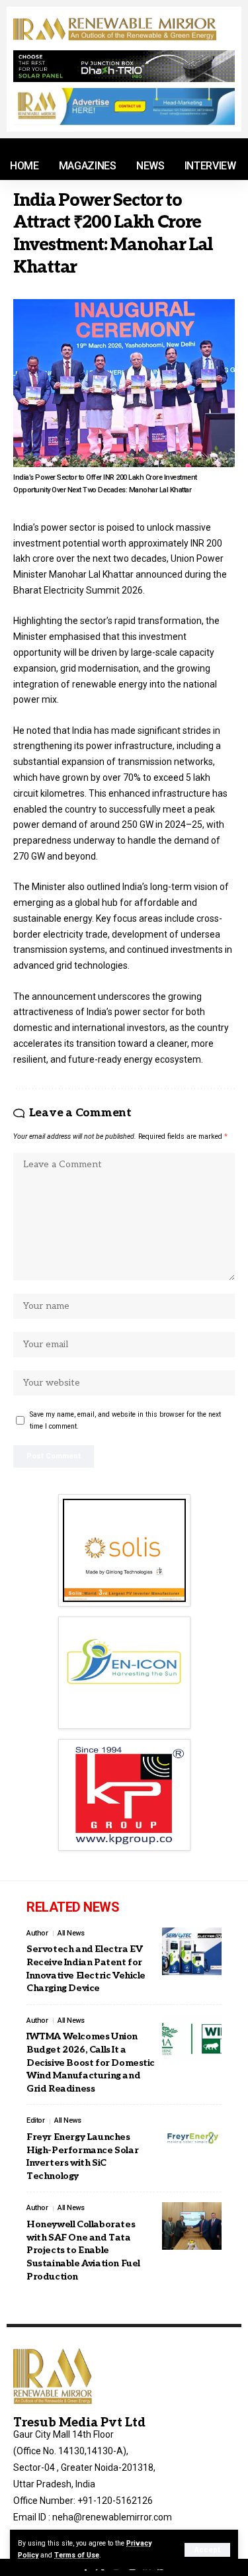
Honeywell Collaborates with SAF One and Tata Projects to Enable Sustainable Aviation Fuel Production (83, 2250)
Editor (35, 2120)
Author (37, 1933)
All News (71, 1933)
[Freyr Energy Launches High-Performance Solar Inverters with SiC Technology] (192, 2139)
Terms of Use (77, 2555)
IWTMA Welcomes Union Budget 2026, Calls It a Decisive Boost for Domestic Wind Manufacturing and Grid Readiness (91, 2062)
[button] (207, 2550)
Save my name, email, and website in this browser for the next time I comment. (125, 1420)
